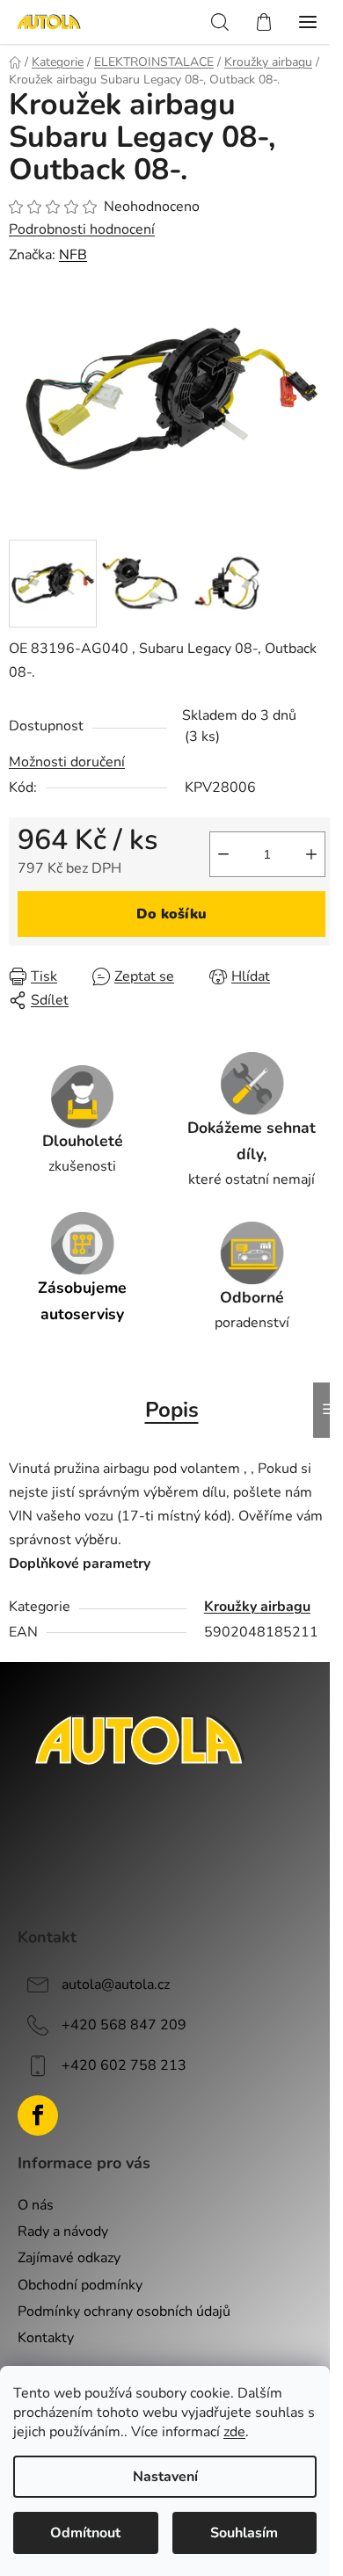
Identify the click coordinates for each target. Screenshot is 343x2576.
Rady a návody (63, 2231)
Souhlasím (244, 2533)
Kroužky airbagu (257, 1607)
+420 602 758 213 (124, 2065)
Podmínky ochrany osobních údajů (124, 2311)
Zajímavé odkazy (69, 2258)
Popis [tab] (172, 1410)
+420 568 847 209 (124, 2025)
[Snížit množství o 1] (223, 854)
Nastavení (165, 2477)
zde (234, 2432)
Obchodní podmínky (80, 2285)
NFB (73, 255)
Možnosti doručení (67, 762)
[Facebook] (38, 2115)
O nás (36, 2205)
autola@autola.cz (116, 1985)
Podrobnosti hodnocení (82, 229)
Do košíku (171, 914)
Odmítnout (85, 2533)
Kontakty (46, 2338)
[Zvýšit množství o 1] (311, 854)
